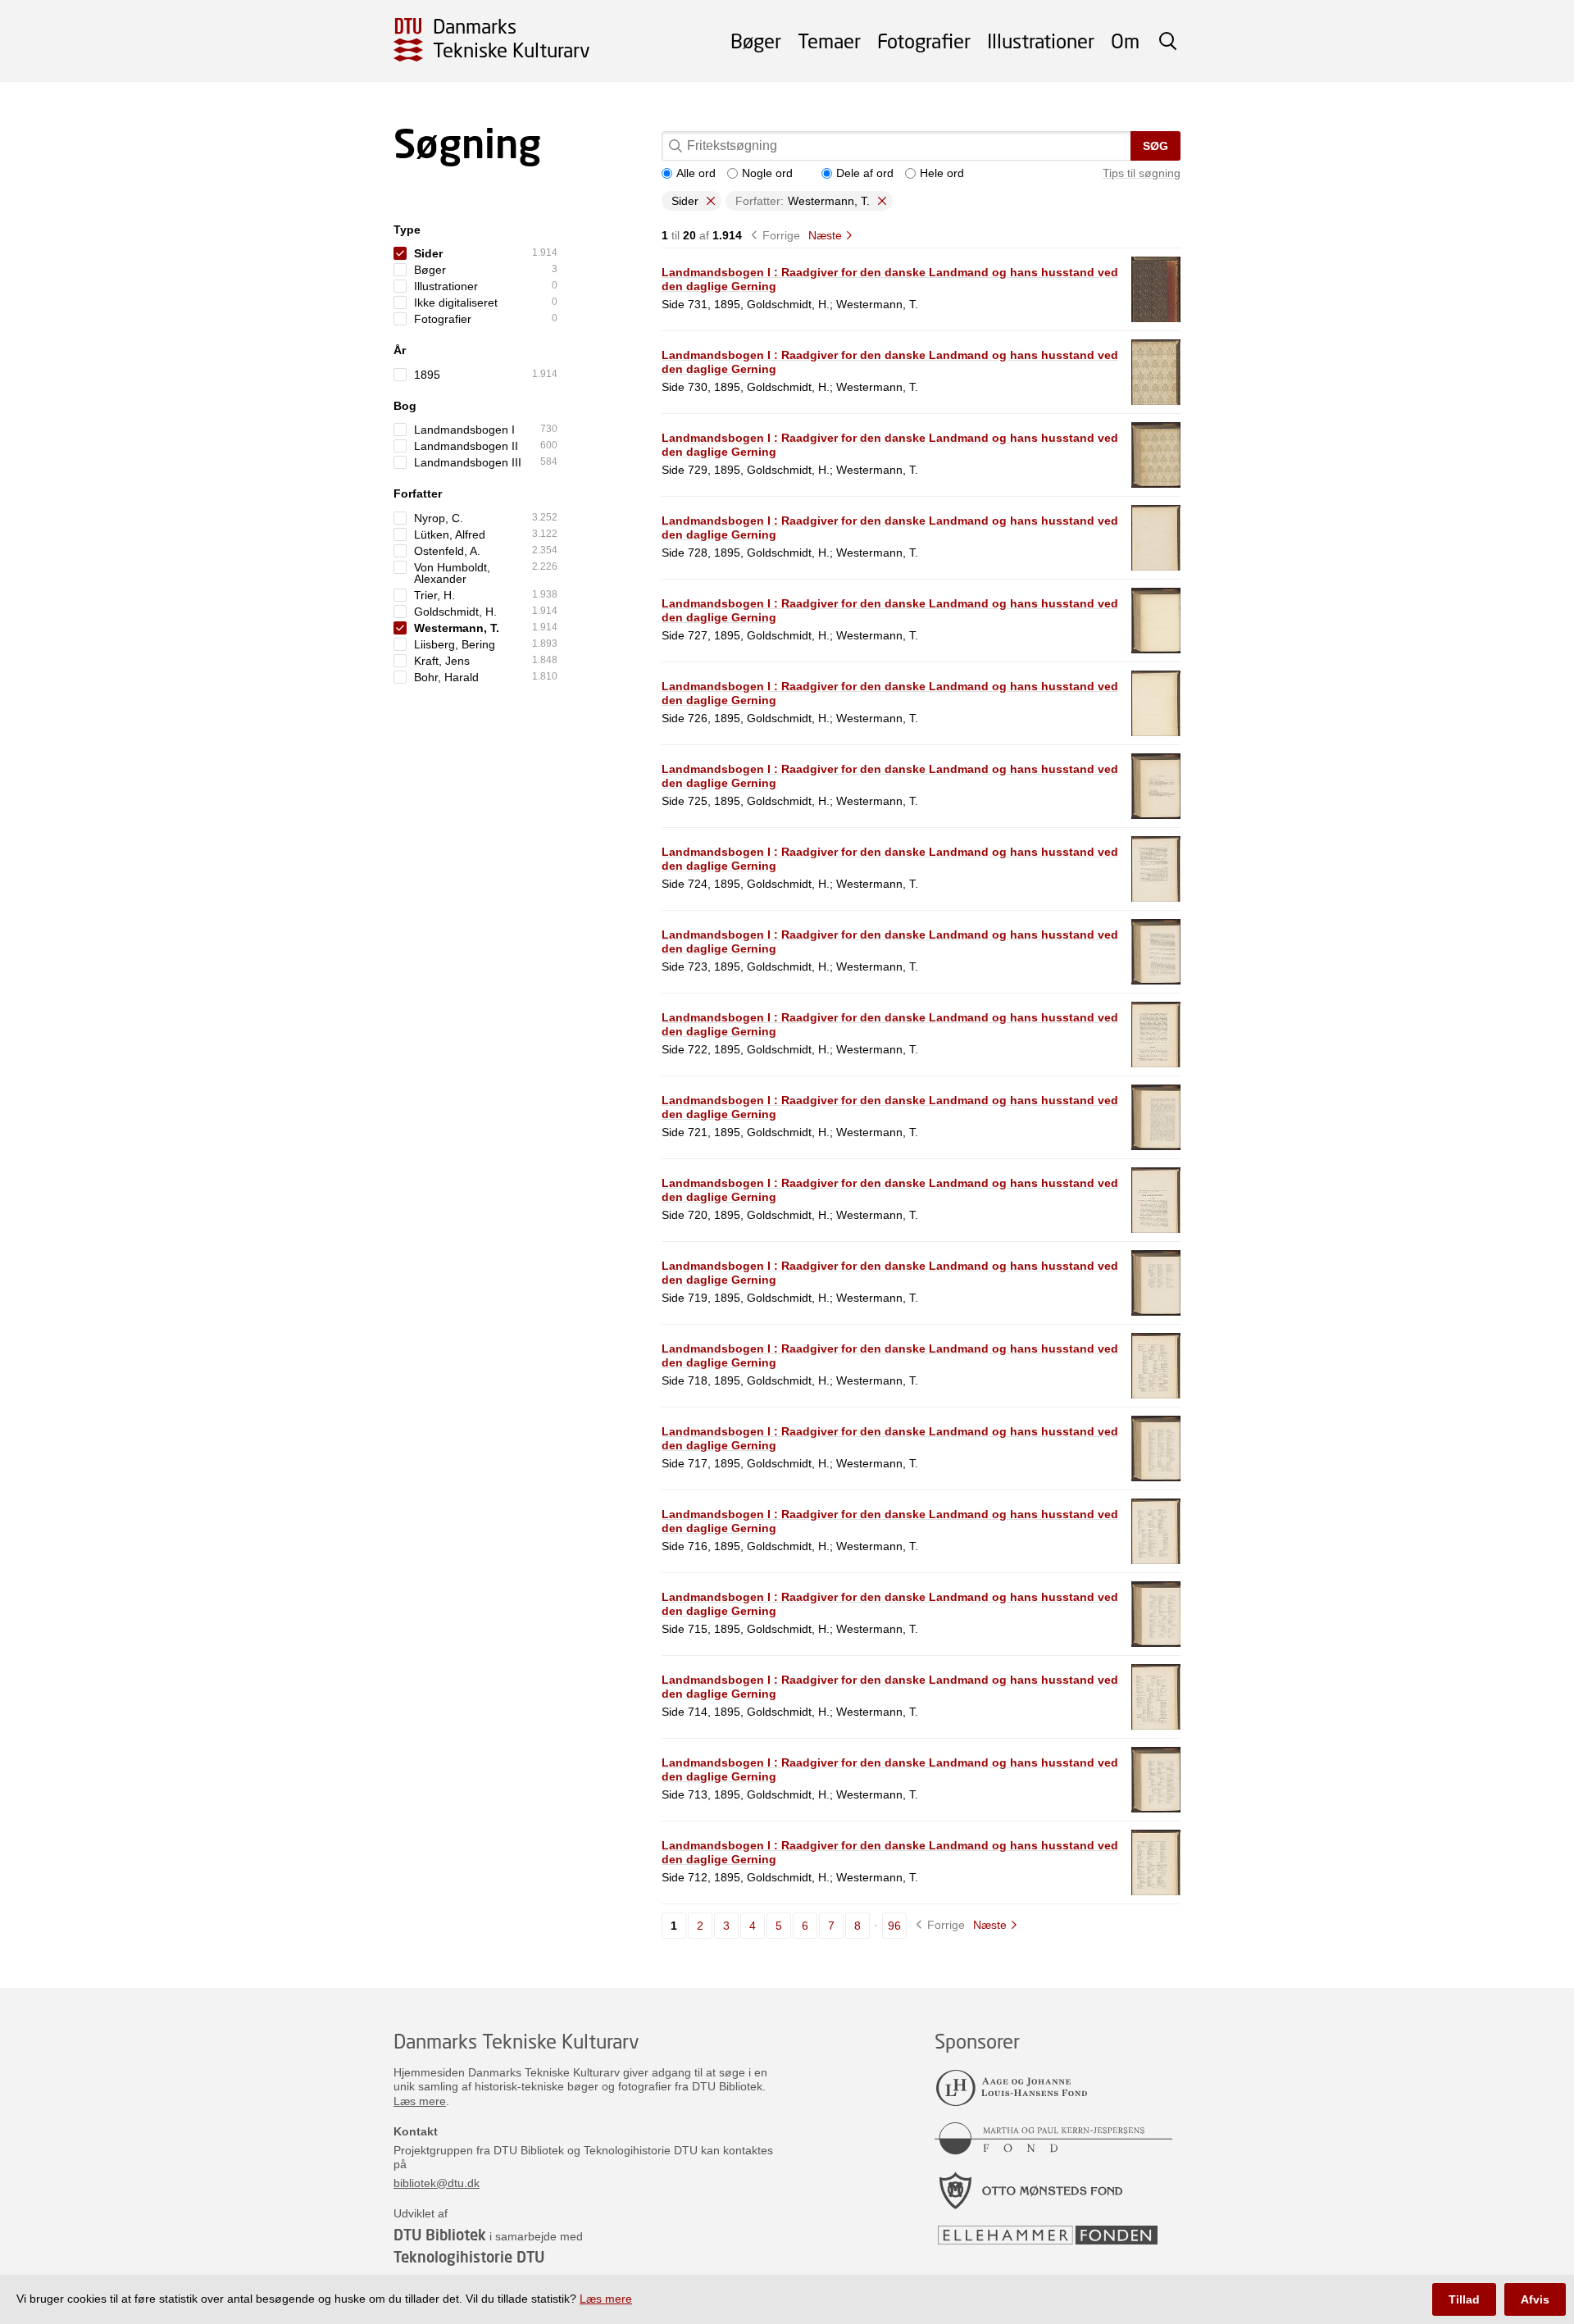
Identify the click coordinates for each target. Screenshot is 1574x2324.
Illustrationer (1041, 41)
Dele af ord (865, 173)
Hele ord (942, 173)
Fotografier (924, 41)
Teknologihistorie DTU (469, 2257)
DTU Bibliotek (440, 2235)
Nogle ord (767, 173)
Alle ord (696, 173)
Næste (825, 235)
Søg (1155, 146)
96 (894, 1926)
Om (1125, 41)
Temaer (829, 41)
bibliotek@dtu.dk (437, 2183)
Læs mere (420, 2101)
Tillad (1464, 2299)
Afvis (1535, 2299)
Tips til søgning (1142, 173)
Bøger (756, 41)
